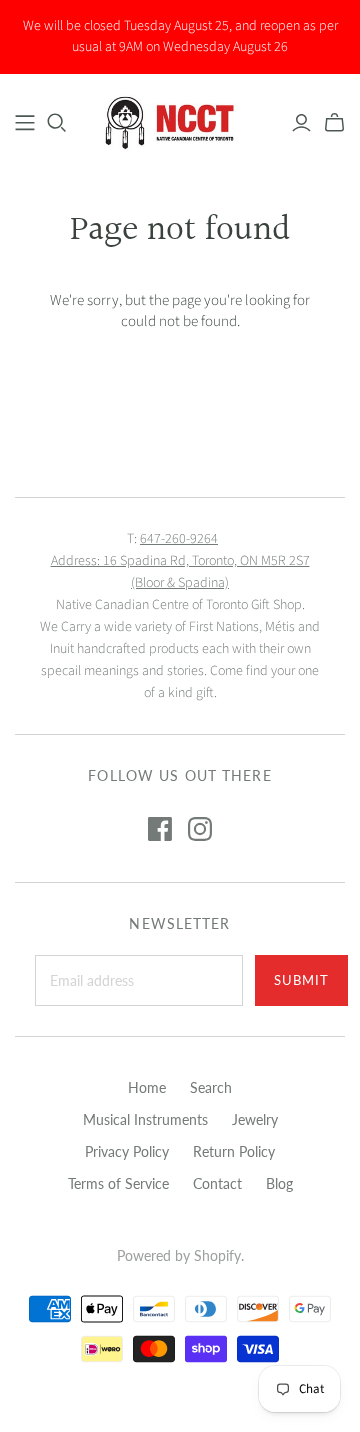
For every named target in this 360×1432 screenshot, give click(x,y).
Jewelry (255, 1119)
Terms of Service (118, 1183)
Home (147, 1087)
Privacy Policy (127, 1151)
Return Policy (234, 1151)
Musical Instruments (145, 1119)
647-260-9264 (179, 539)
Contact (217, 1183)
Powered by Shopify (179, 1255)
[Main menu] (25, 123)
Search (211, 1087)
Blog (279, 1183)
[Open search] (57, 123)
